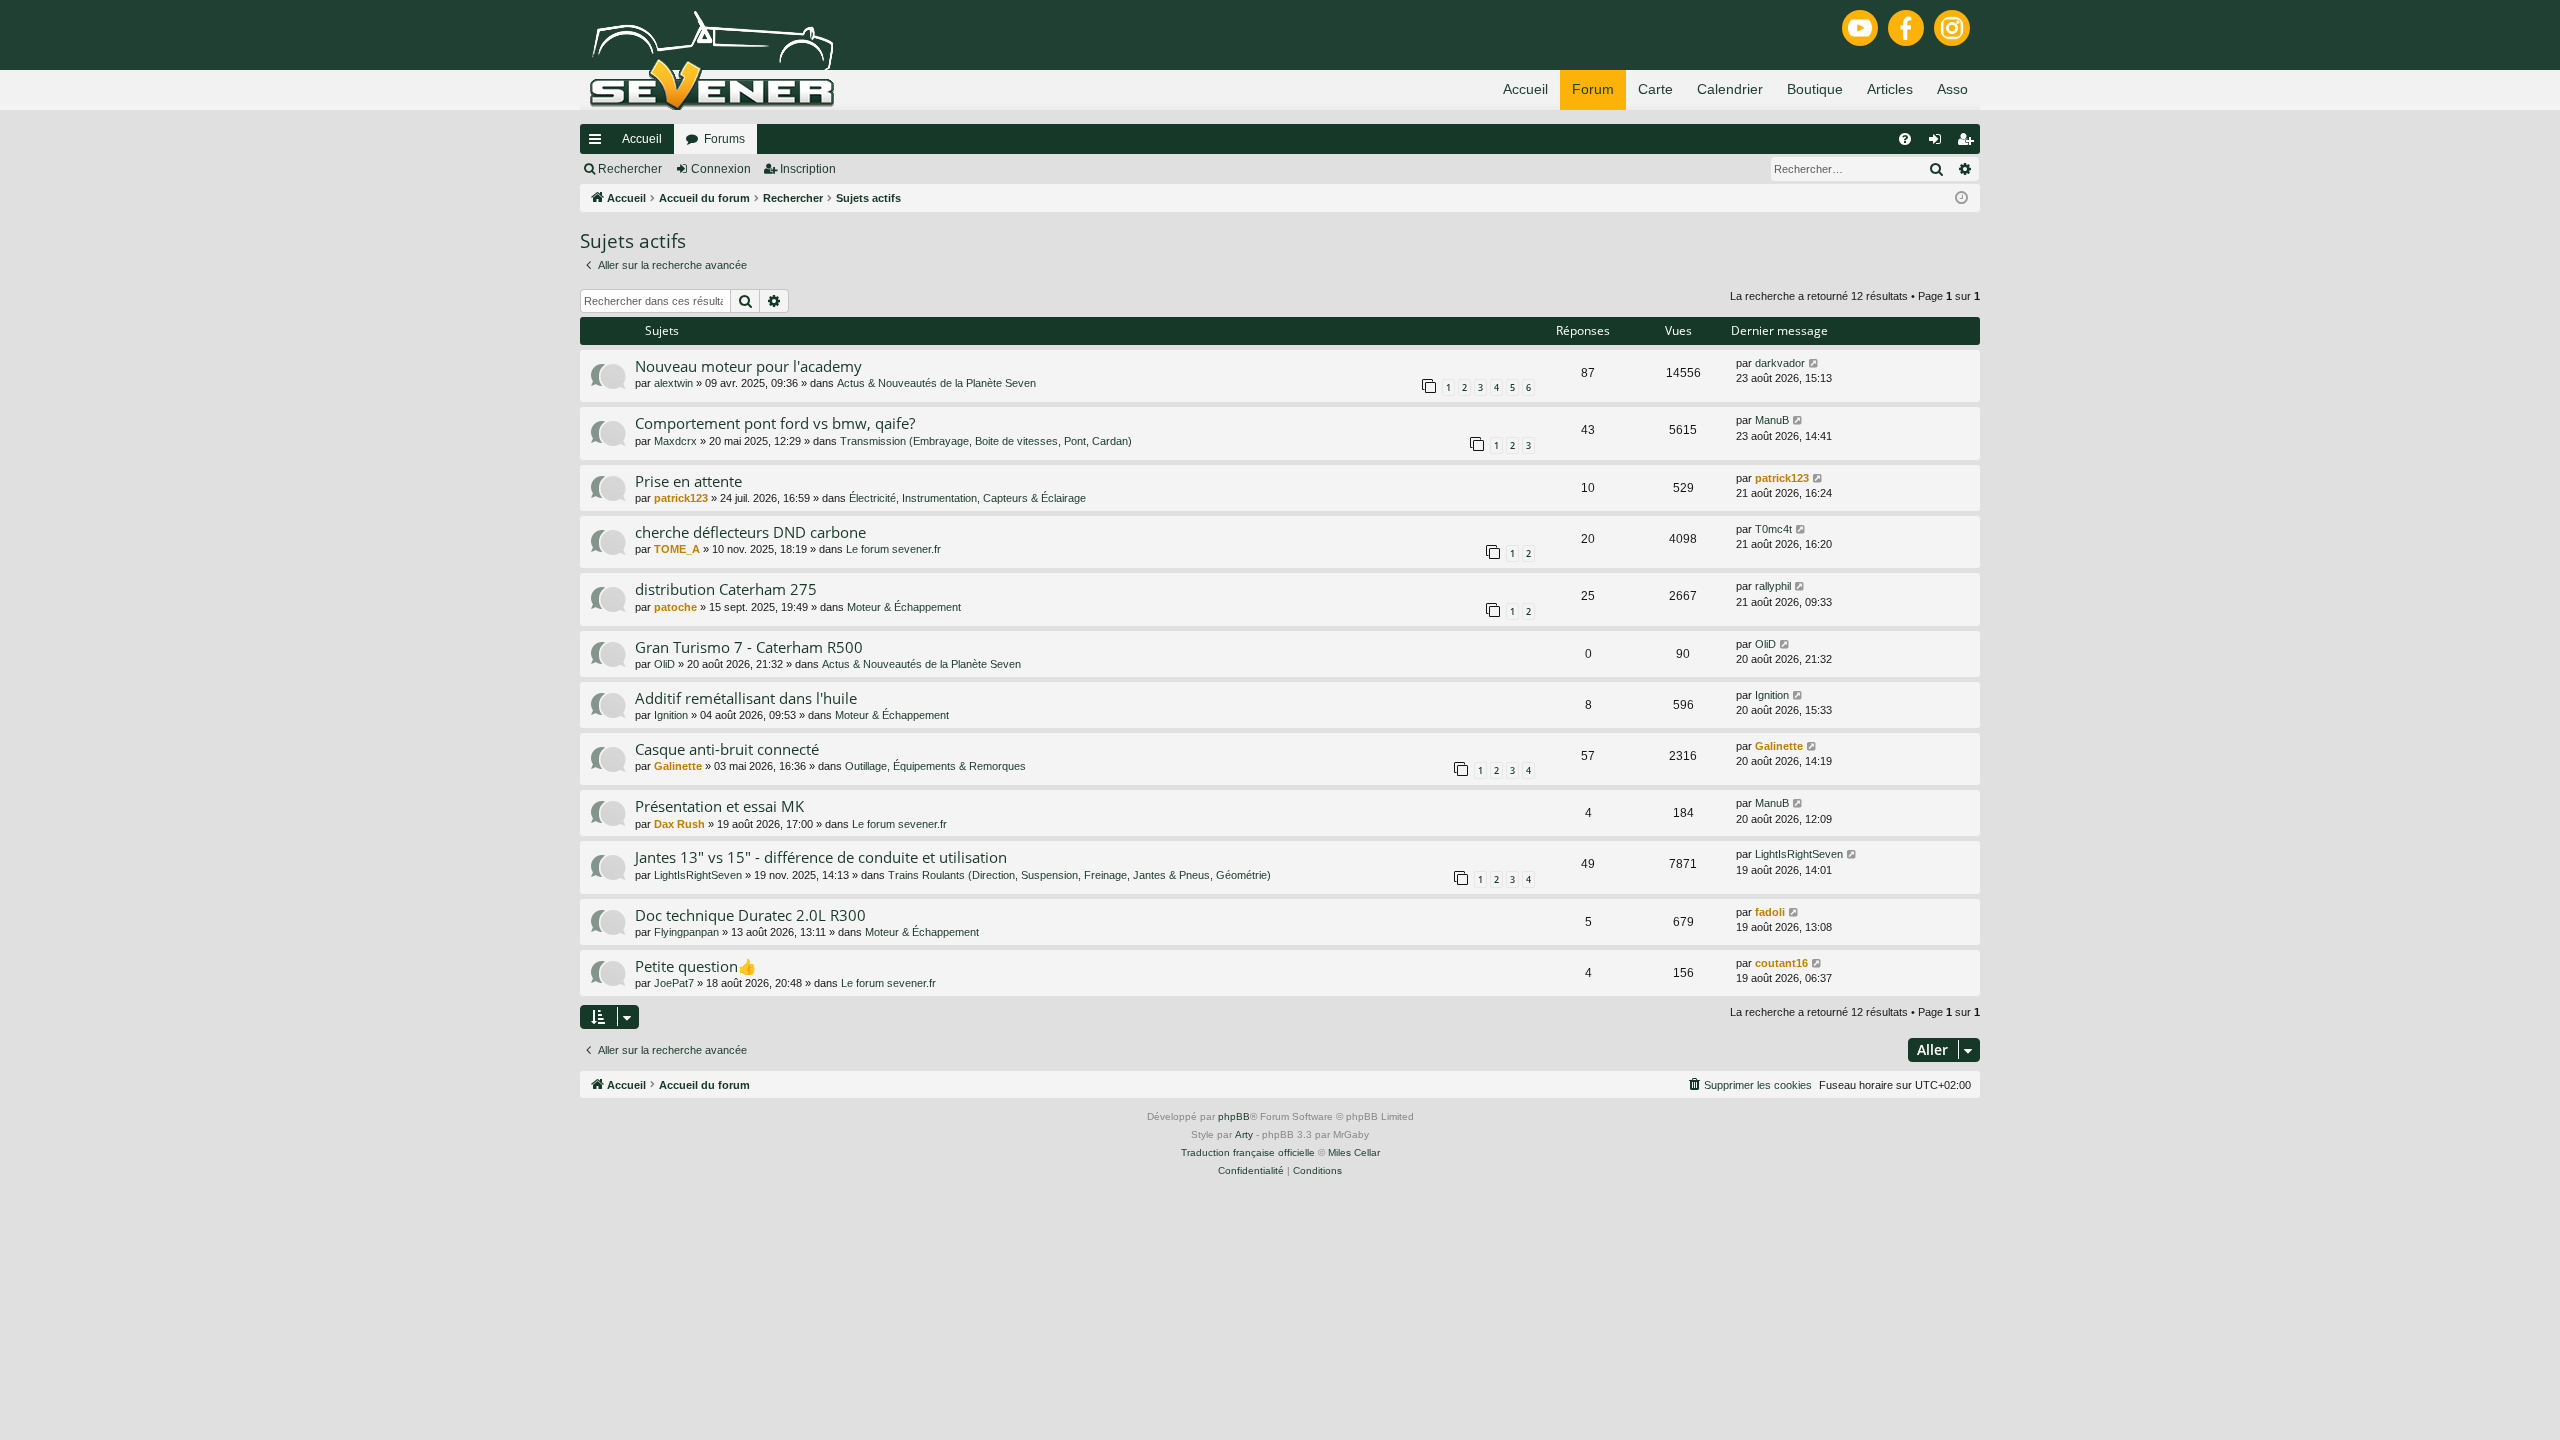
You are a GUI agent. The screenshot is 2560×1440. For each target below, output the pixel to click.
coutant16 (1781, 963)
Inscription (808, 169)
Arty (1244, 1134)
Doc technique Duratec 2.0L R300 (750, 915)
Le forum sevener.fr (893, 549)
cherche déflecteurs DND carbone (750, 532)
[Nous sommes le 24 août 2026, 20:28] (1961, 198)
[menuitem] (1905, 139)
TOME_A (677, 549)
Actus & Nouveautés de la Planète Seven (936, 383)
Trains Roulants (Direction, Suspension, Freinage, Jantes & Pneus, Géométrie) (1079, 875)
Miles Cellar (1354, 1152)
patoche (675, 607)
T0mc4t (1773, 529)
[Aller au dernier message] (1814, 363)
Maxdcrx (675, 441)
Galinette (678, 766)
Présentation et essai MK (719, 806)
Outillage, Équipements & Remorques (935, 766)
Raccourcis (599, 143)
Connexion (721, 169)
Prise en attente (688, 481)
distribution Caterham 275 (726, 589)
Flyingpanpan (686, 932)
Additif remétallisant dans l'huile (746, 698)
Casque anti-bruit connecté (727, 749)
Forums (724, 139)
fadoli (1770, 912)
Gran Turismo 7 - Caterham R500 (749, 647)
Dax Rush (679, 824)
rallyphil (1773, 586)
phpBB (1234, 1116)
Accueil (642, 139)
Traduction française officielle (1248, 1152)
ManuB (1772, 420)
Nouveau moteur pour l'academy (748, 366)
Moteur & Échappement (904, 607)
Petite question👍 (696, 966)
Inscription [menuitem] (1969, 143)
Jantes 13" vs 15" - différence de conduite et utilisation (821, 857)
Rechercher (630, 169)
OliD (664, 664)
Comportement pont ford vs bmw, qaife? (775, 423)
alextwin (673, 383)
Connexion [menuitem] (1939, 143)
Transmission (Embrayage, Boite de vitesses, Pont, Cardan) (986, 441)
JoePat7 (674, 983)
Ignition (671, 715)
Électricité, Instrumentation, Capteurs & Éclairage (967, 498)
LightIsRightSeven (698, 875)
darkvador (1780, 363)
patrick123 (681, 498)
